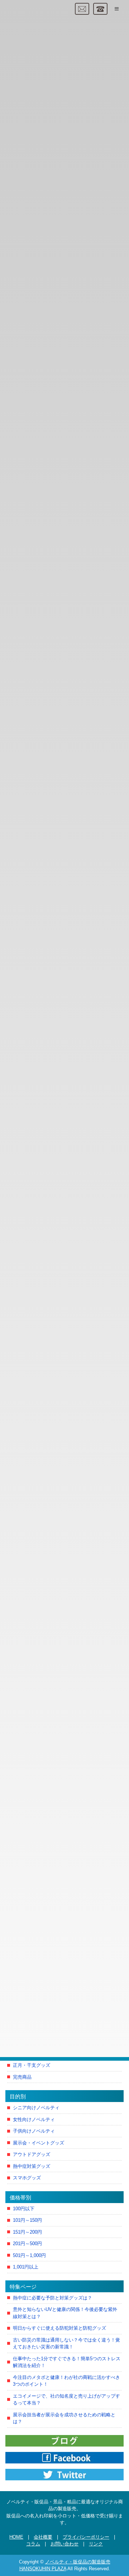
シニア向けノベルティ (36, 2108)
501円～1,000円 (29, 2255)
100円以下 (24, 2209)
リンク (96, 2544)
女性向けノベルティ (34, 2119)
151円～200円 (27, 2232)
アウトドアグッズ (32, 2154)
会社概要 (43, 2537)
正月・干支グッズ (32, 2065)
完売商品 (22, 2077)
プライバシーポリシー (86, 2537)
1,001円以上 (26, 2267)
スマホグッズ (27, 2178)
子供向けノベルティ (34, 2131)
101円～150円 (27, 2220)
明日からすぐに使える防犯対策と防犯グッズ (59, 2328)
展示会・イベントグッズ (39, 2143)
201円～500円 (27, 2244)
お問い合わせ (64, 2544)
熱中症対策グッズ (32, 2166)
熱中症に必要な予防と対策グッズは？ (52, 2298)
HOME (16, 2537)
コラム (33, 2544)
